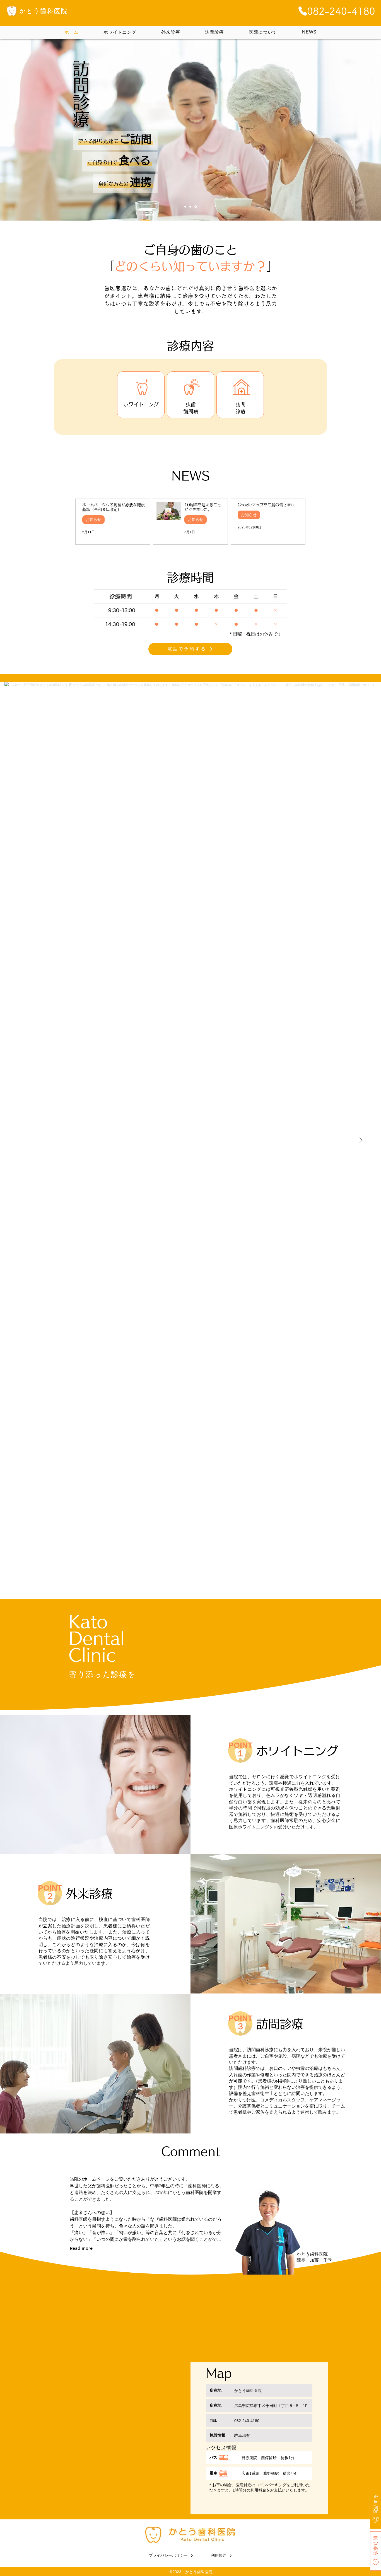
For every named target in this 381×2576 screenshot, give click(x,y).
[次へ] (342, 130)
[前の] (39, 130)
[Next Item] (361, 1140)
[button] (190, 610)
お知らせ (93, 519)
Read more (81, 2248)
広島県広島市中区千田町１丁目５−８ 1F (271, 2406)
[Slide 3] (196, 207)
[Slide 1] (186, 207)
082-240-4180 (247, 2421)
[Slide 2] (191, 207)
